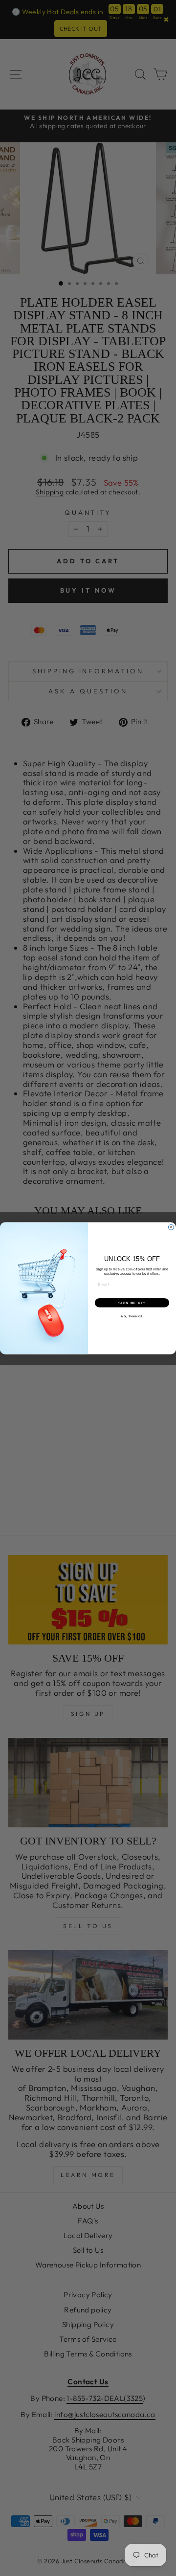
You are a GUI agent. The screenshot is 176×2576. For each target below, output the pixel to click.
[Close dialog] (171, 1227)
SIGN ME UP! (132, 1303)
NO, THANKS (132, 1316)
